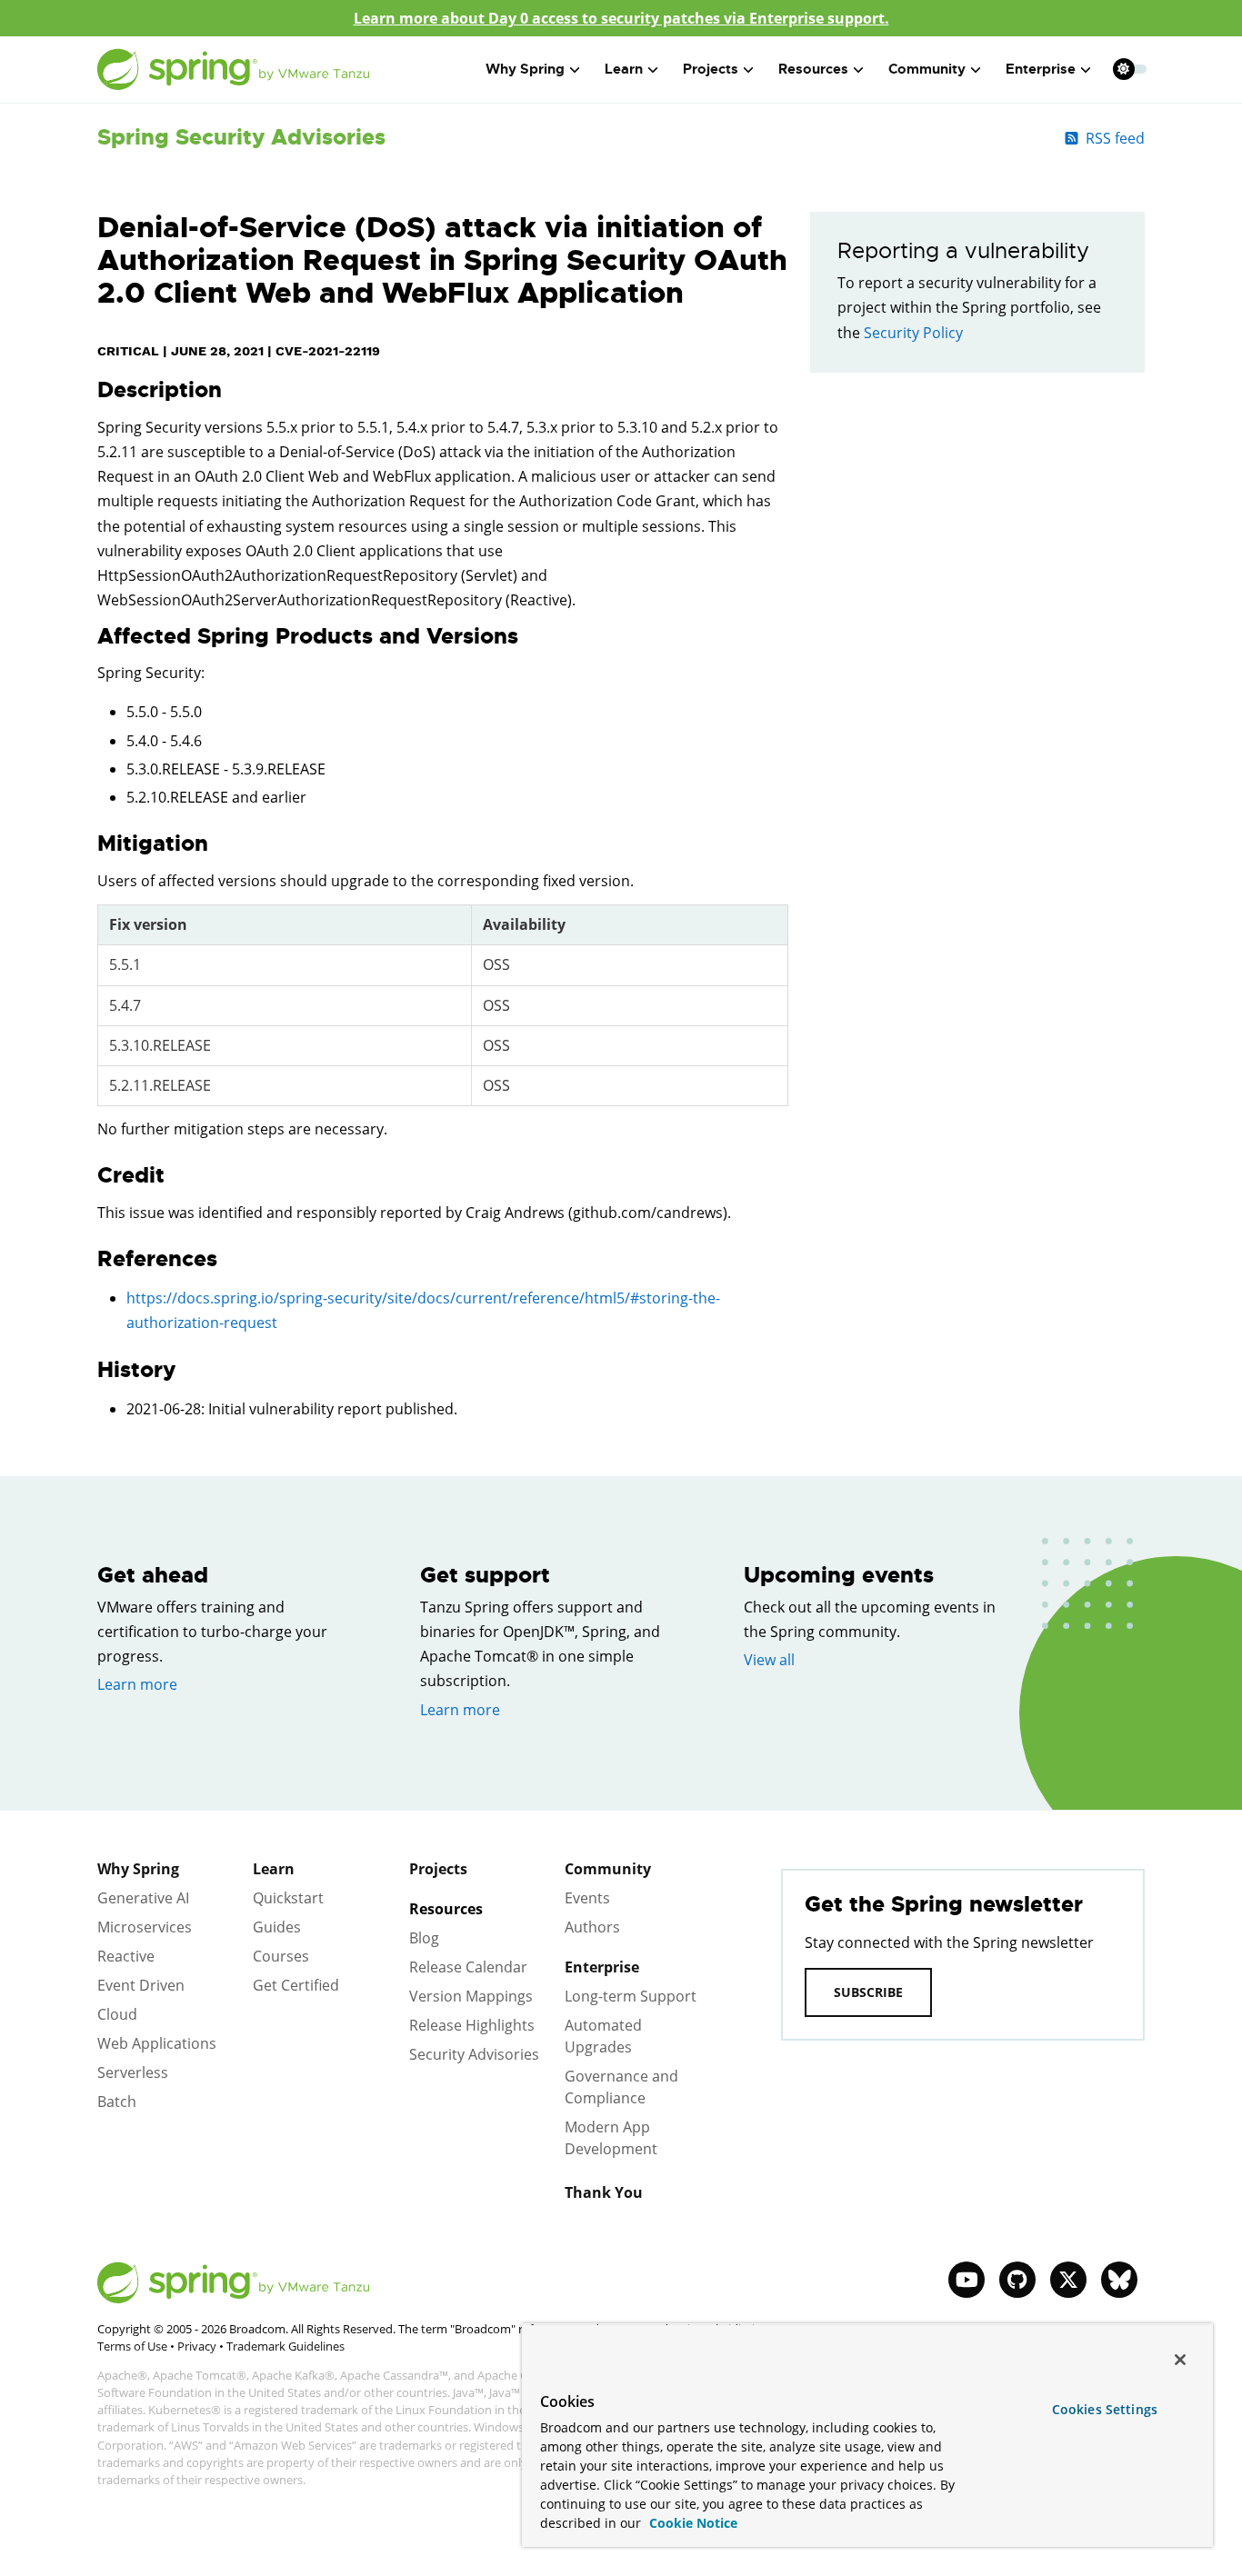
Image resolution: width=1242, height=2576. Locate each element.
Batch (117, 2102)
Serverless (133, 2072)
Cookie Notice (691, 2523)
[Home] (234, 70)
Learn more (137, 1684)
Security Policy (913, 333)
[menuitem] (1123, 69)
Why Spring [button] (525, 69)
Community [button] (927, 69)
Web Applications (157, 2043)
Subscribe (868, 1992)
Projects (438, 1869)
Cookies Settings (1105, 2409)
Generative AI (143, 1898)
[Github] (1017, 2280)
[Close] (1180, 2360)
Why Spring (138, 1869)
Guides (277, 1927)
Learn (274, 1869)
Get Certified (296, 1985)
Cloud (117, 2014)
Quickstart (288, 1898)
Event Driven (141, 1985)
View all (769, 1660)
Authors (592, 1927)
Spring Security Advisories (241, 137)
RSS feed (1115, 138)
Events (587, 1898)
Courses (281, 1956)
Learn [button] (624, 69)
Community (608, 1869)
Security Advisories (474, 2054)
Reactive (126, 1956)
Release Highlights (472, 2025)
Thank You (604, 2192)
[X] (1068, 2280)
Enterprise (602, 1967)
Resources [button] (813, 69)
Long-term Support (631, 1996)
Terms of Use (132, 2346)
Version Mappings (471, 1996)
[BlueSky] (1119, 2280)
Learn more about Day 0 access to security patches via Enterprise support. (621, 18)
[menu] (1130, 69)
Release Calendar (468, 1967)
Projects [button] (711, 69)
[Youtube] (967, 2280)
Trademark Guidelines (285, 2346)
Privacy (197, 2346)
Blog (424, 1938)
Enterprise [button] (1041, 69)
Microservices (145, 1927)
